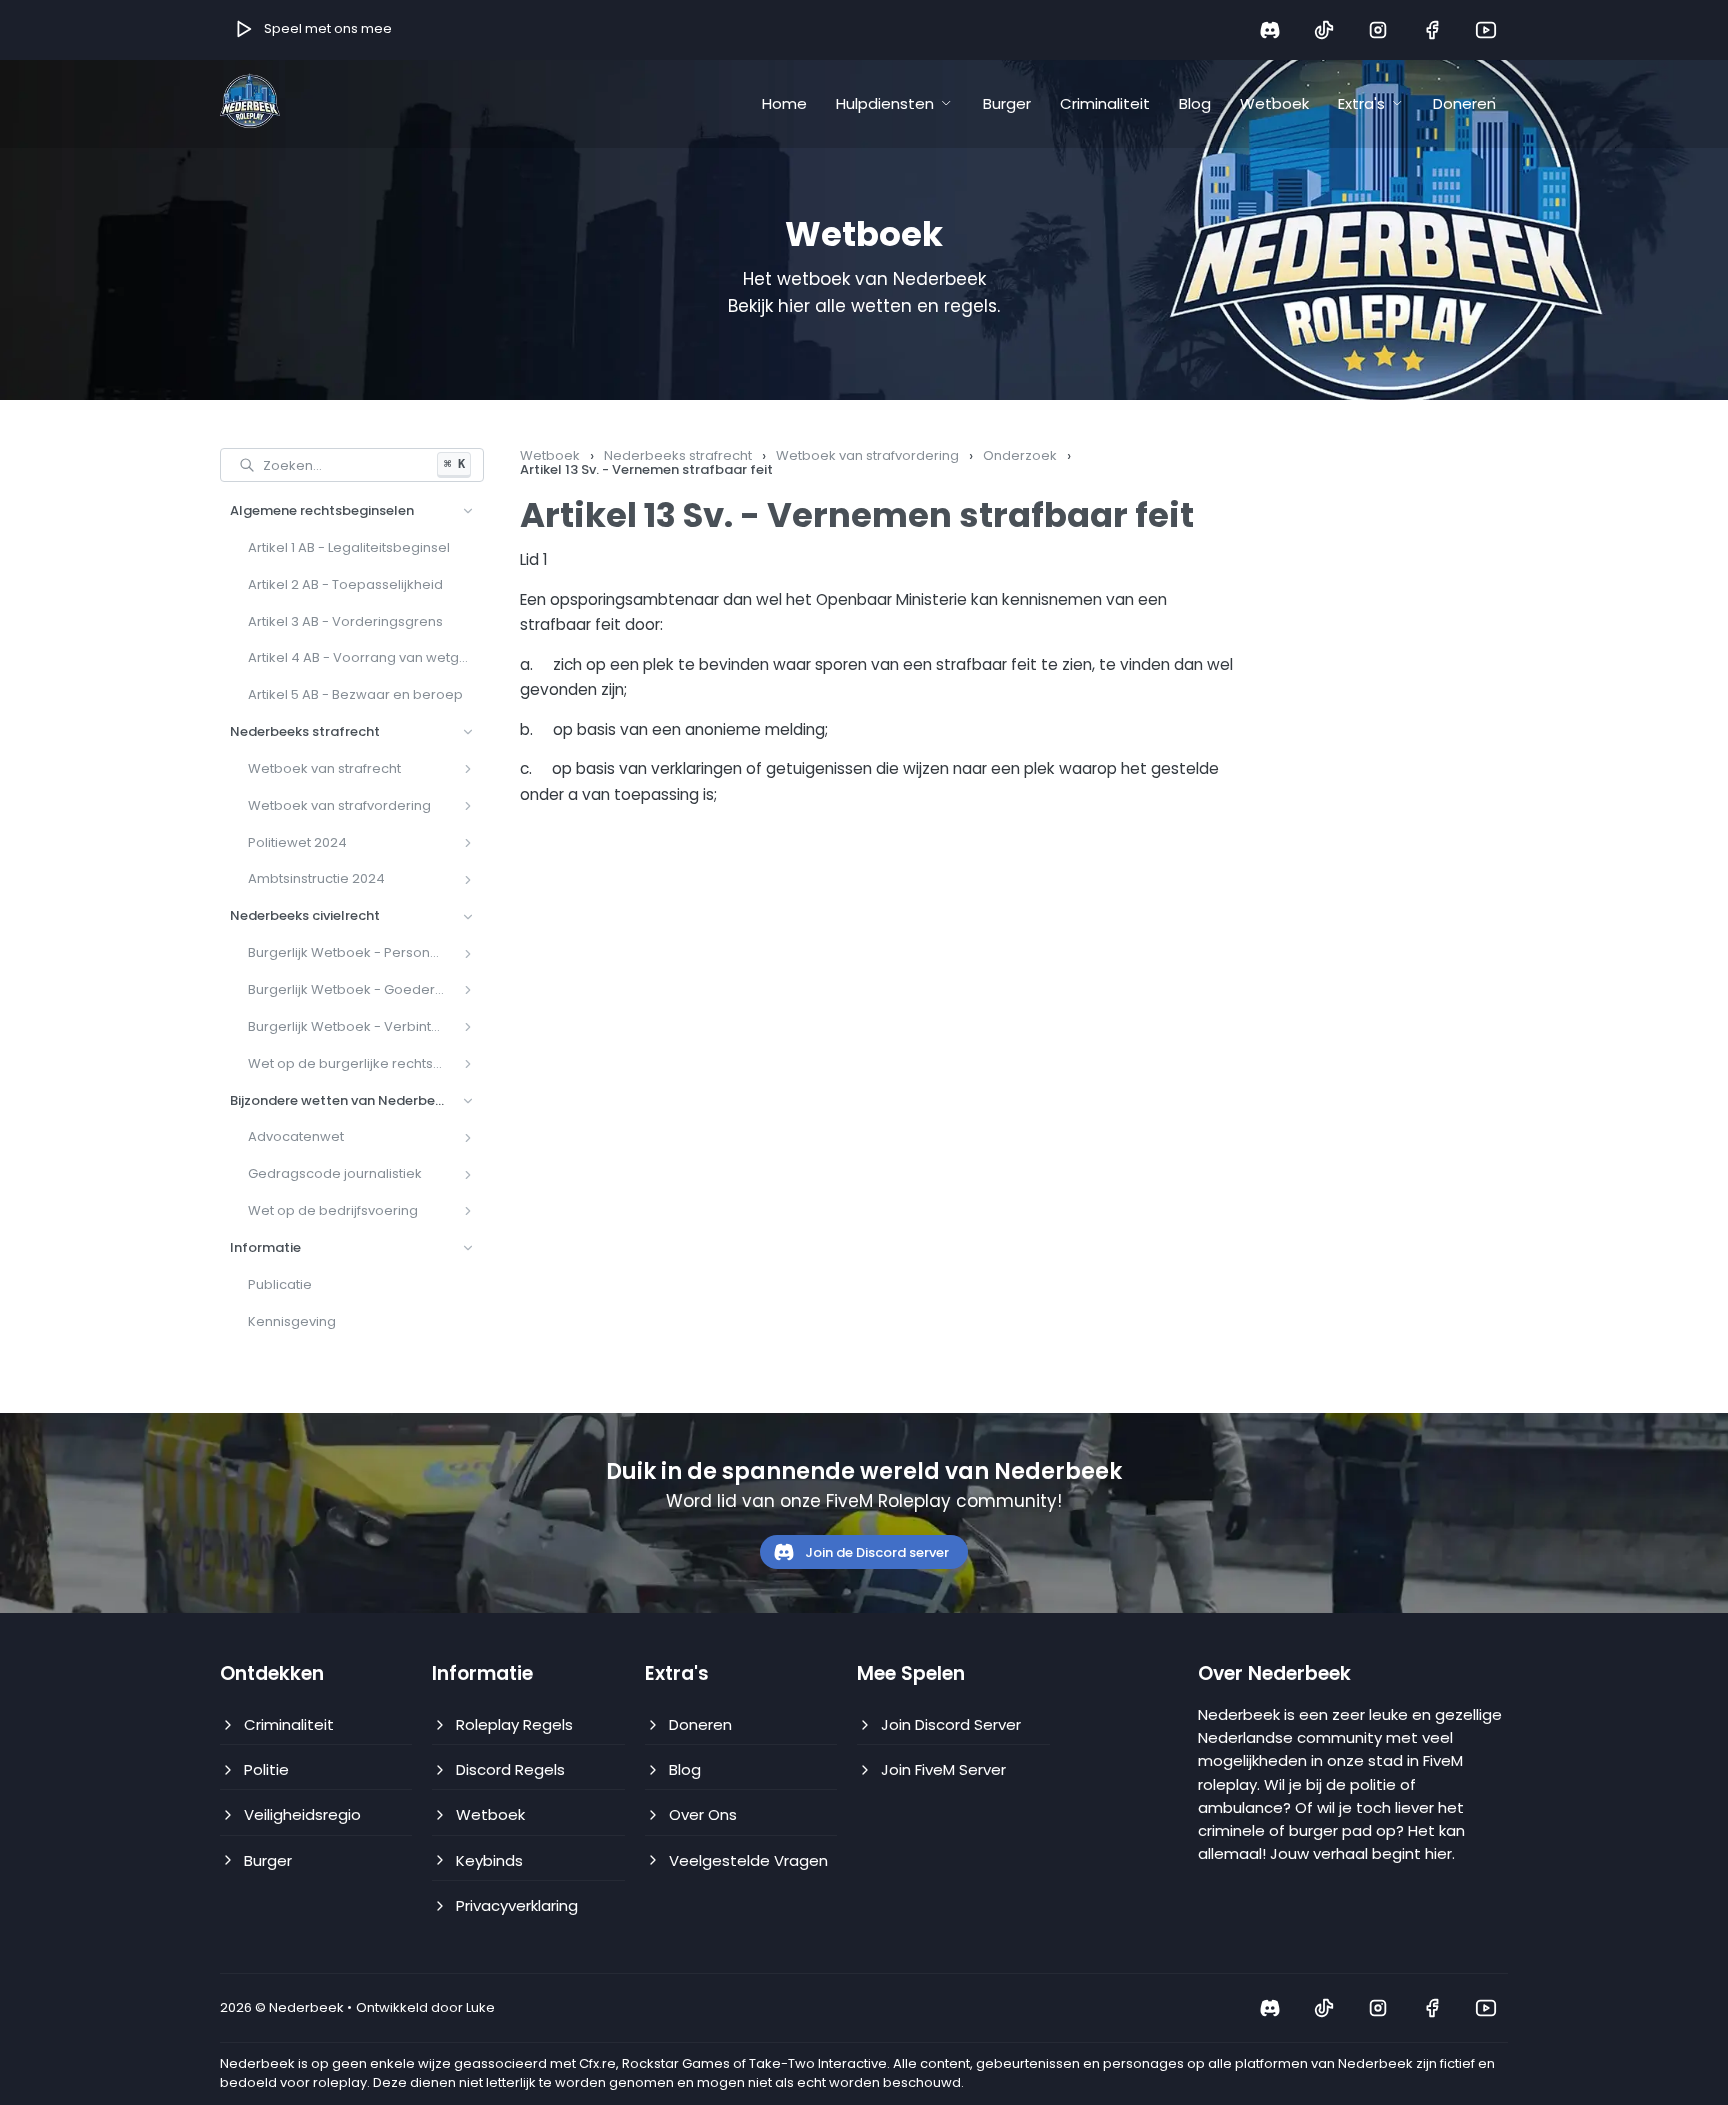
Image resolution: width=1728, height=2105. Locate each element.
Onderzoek (1020, 455)
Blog (1195, 103)
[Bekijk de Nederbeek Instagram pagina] (1378, 30)
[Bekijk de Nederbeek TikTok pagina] (1324, 30)
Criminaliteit (1105, 103)
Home (784, 103)
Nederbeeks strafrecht (678, 455)
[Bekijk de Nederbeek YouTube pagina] (1486, 30)
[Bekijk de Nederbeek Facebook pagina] (1432, 30)
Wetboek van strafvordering (867, 455)
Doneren (1464, 103)
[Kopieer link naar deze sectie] (1211, 516)
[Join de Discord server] (1270, 30)
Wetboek (1274, 103)
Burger (1007, 103)
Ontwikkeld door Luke (425, 2008)
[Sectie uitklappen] (468, 769)
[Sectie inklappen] (468, 511)
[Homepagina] (250, 103)
